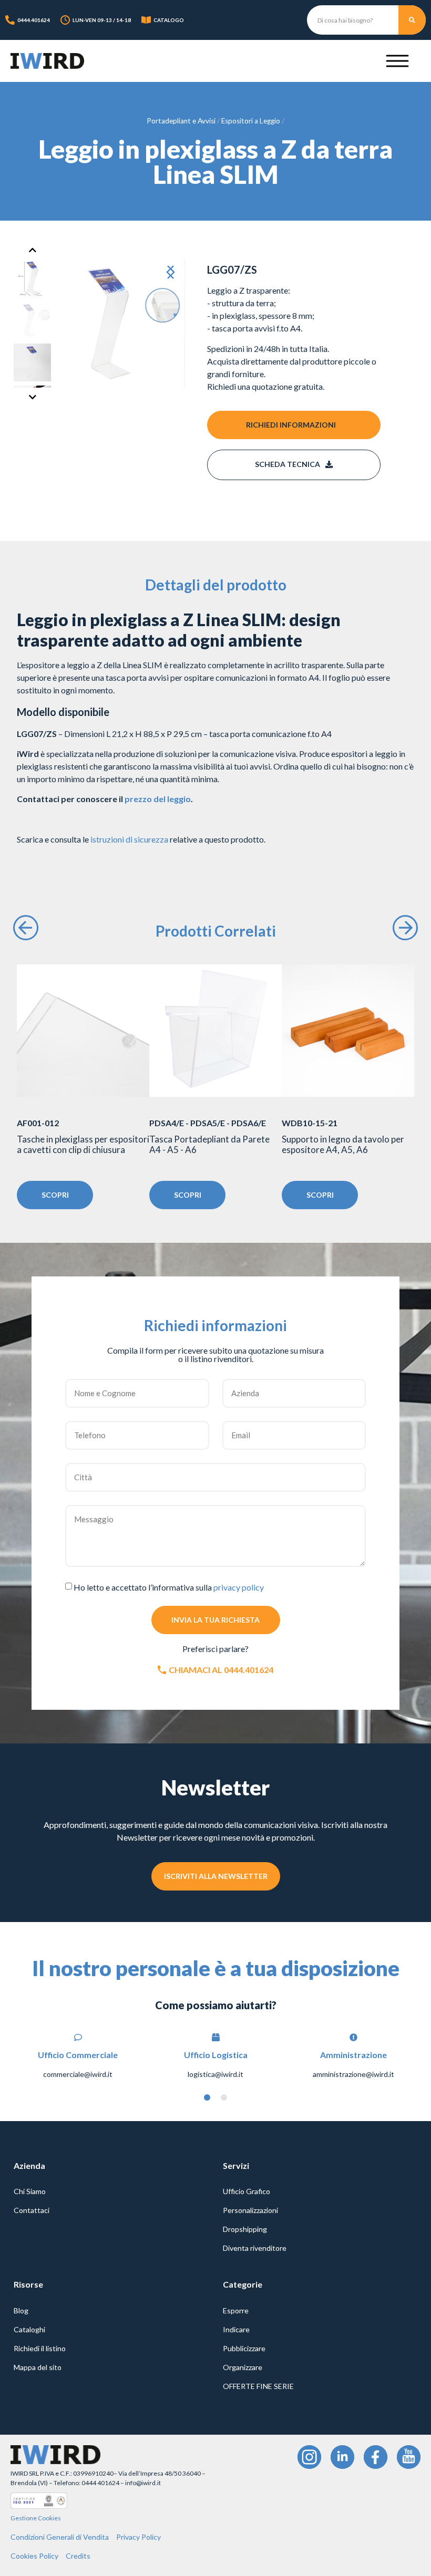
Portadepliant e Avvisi (181, 121)
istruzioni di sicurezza (129, 839)
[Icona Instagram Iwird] (309, 2457)
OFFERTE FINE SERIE (258, 2386)
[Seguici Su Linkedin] (342, 2457)
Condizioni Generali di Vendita (60, 2537)
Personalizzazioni (250, 2210)
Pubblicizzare (244, 2348)
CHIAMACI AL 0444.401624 (221, 1670)
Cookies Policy (34, 2556)
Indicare (236, 2329)
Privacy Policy (138, 2537)
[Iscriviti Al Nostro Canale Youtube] (409, 2457)
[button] (168, 273)
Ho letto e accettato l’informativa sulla (169, 1587)
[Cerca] (412, 20)
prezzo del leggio (158, 799)
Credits (78, 2556)
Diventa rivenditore (255, 2248)
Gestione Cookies (36, 2518)
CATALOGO (169, 20)
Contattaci (32, 2210)
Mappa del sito (38, 2367)
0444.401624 (34, 20)
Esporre (236, 2310)
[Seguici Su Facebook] (376, 2457)
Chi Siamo (30, 2191)
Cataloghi (29, 2329)
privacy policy (239, 1587)
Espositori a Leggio (251, 121)
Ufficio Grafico (247, 2191)
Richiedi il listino (40, 2348)
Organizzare (243, 2367)
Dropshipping (245, 2229)
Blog (21, 2310)
